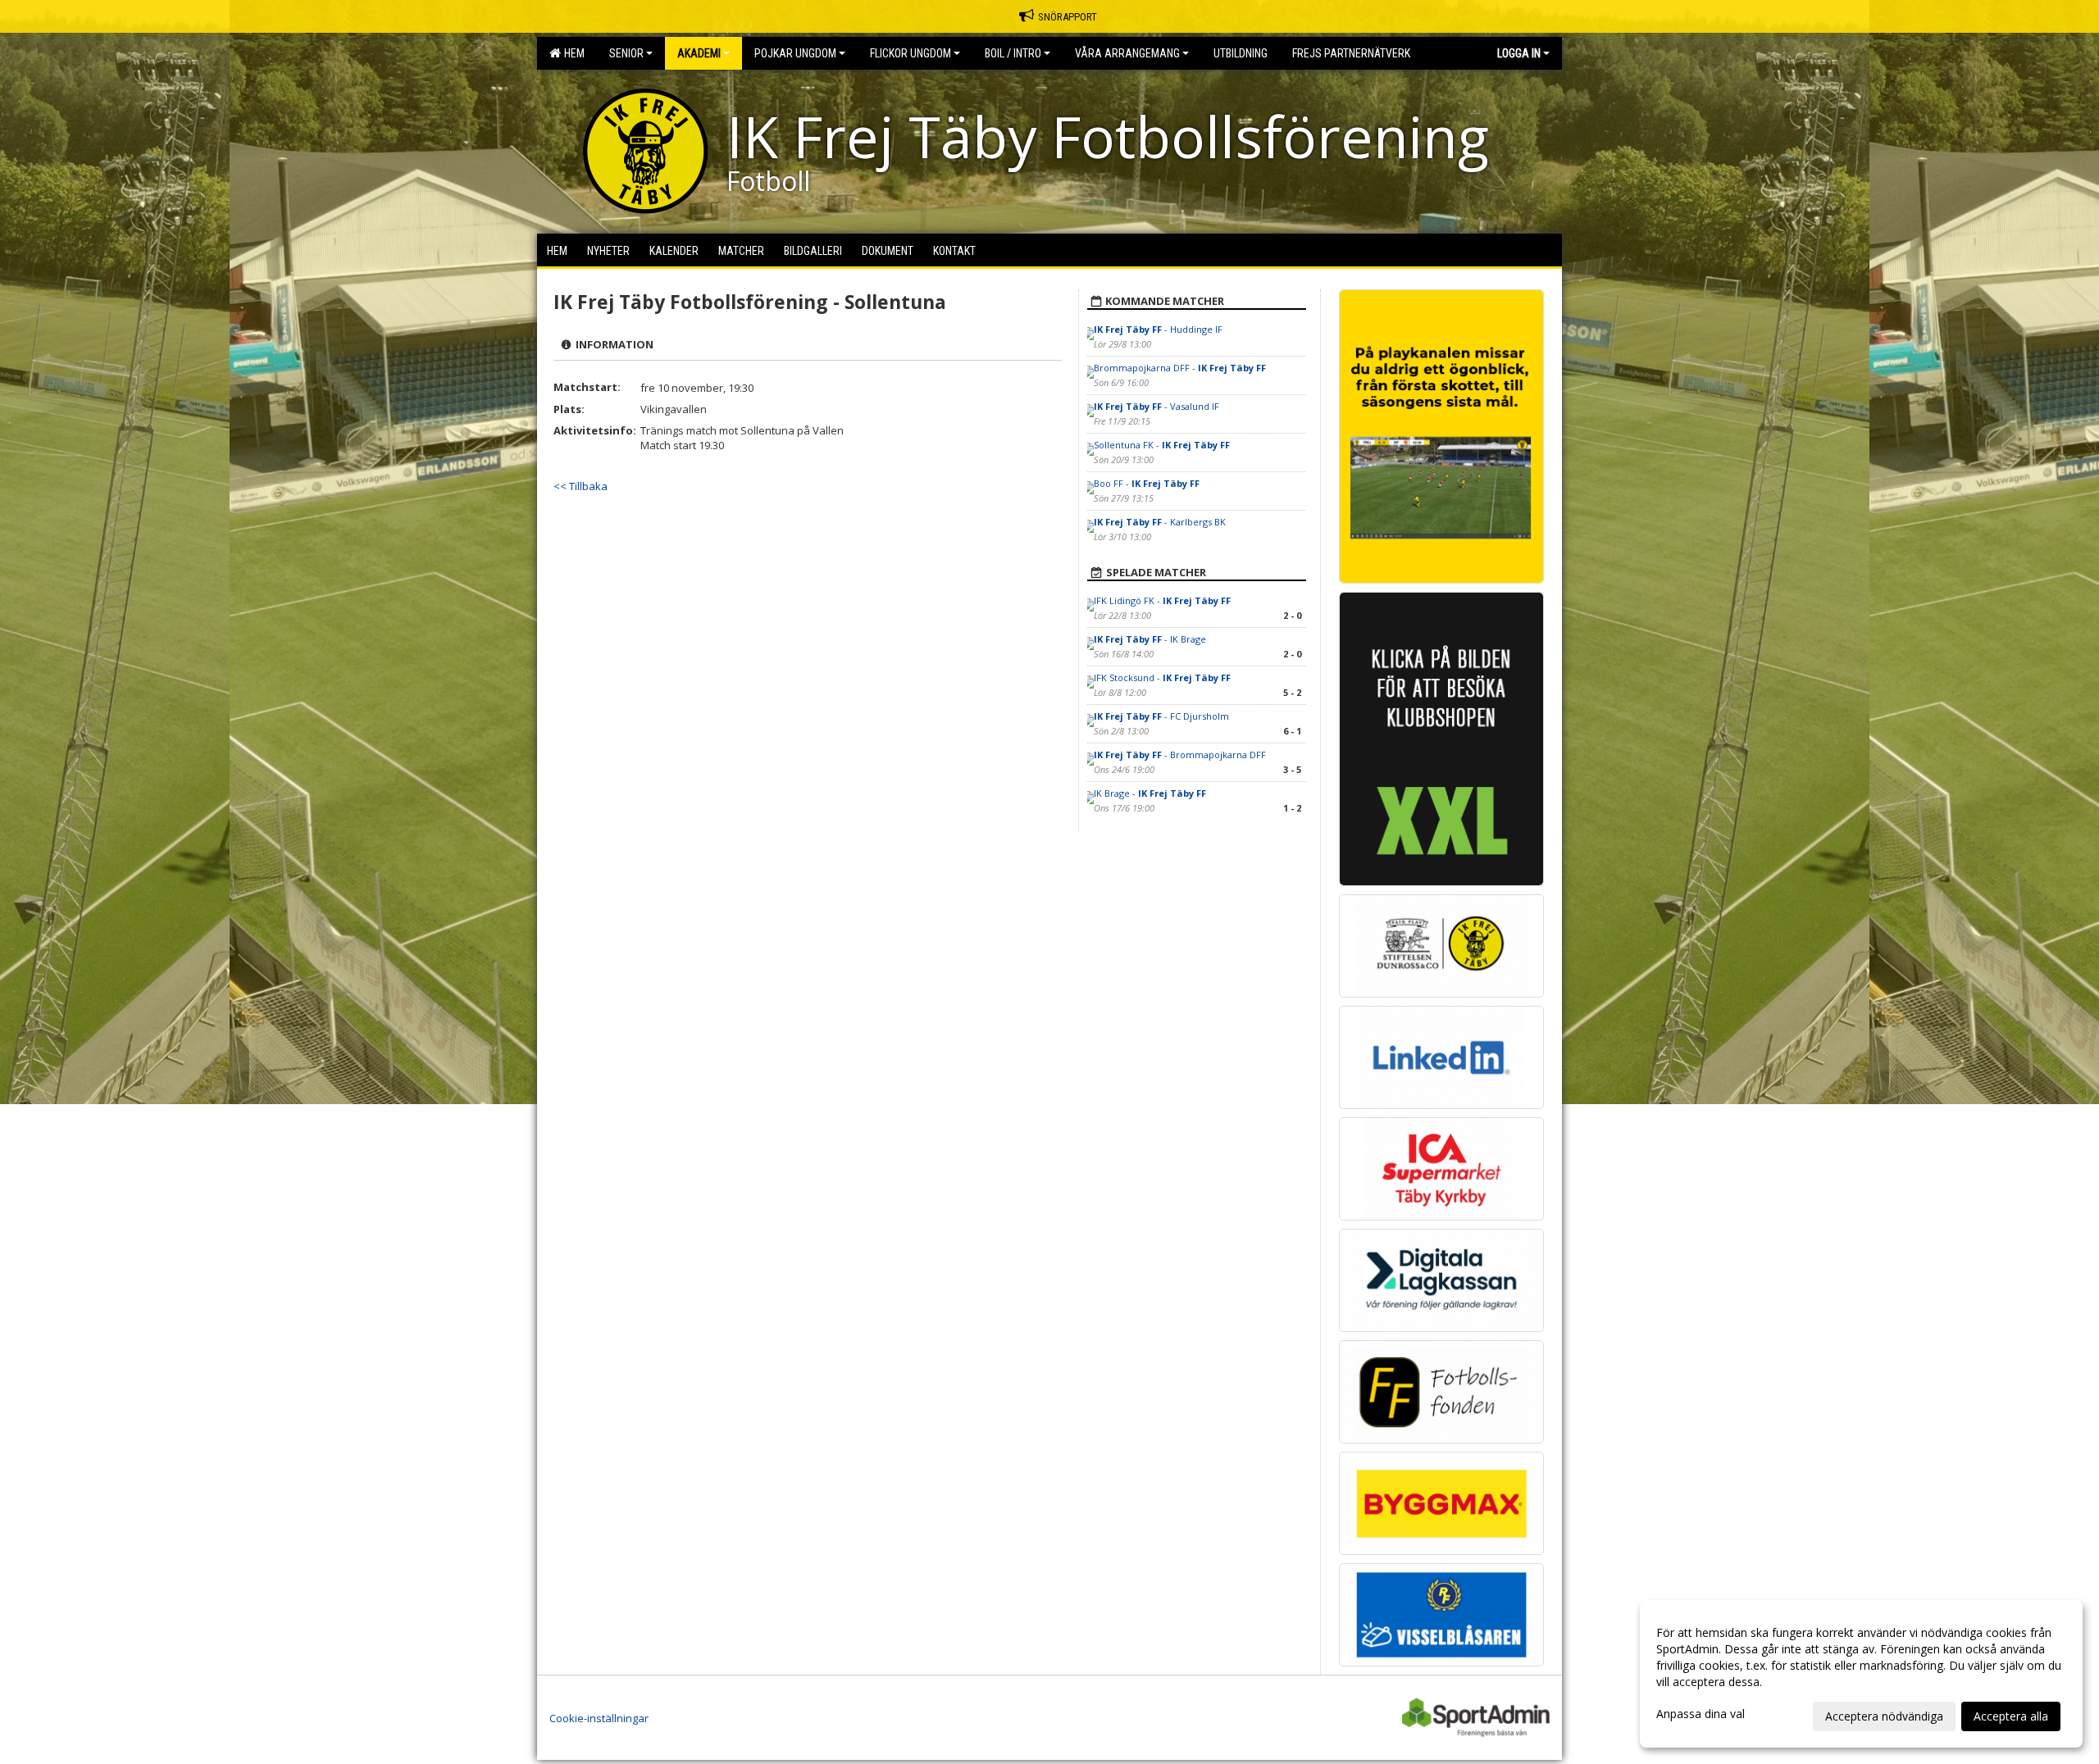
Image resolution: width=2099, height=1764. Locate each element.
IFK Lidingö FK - (1162, 600)
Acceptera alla (2011, 1716)
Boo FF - (1147, 483)
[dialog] (1861, 1674)
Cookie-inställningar (599, 1718)
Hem (572, 53)
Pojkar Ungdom (795, 53)
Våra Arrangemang (1127, 53)
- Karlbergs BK (1160, 522)
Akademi (699, 53)
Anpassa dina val (1701, 1714)
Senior (626, 53)
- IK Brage (1150, 639)
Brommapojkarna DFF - (1180, 368)
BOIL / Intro (1013, 53)
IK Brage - (1150, 793)
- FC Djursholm (1161, 716)
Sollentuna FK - (1162, 445)
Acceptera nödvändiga (1884, 1716)
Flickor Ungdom (911, 53)
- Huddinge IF (1158, 329)
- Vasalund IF (1156, 406)
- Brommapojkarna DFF (1180, 755)
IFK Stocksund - (1162, 677)
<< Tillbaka (581, 486)
